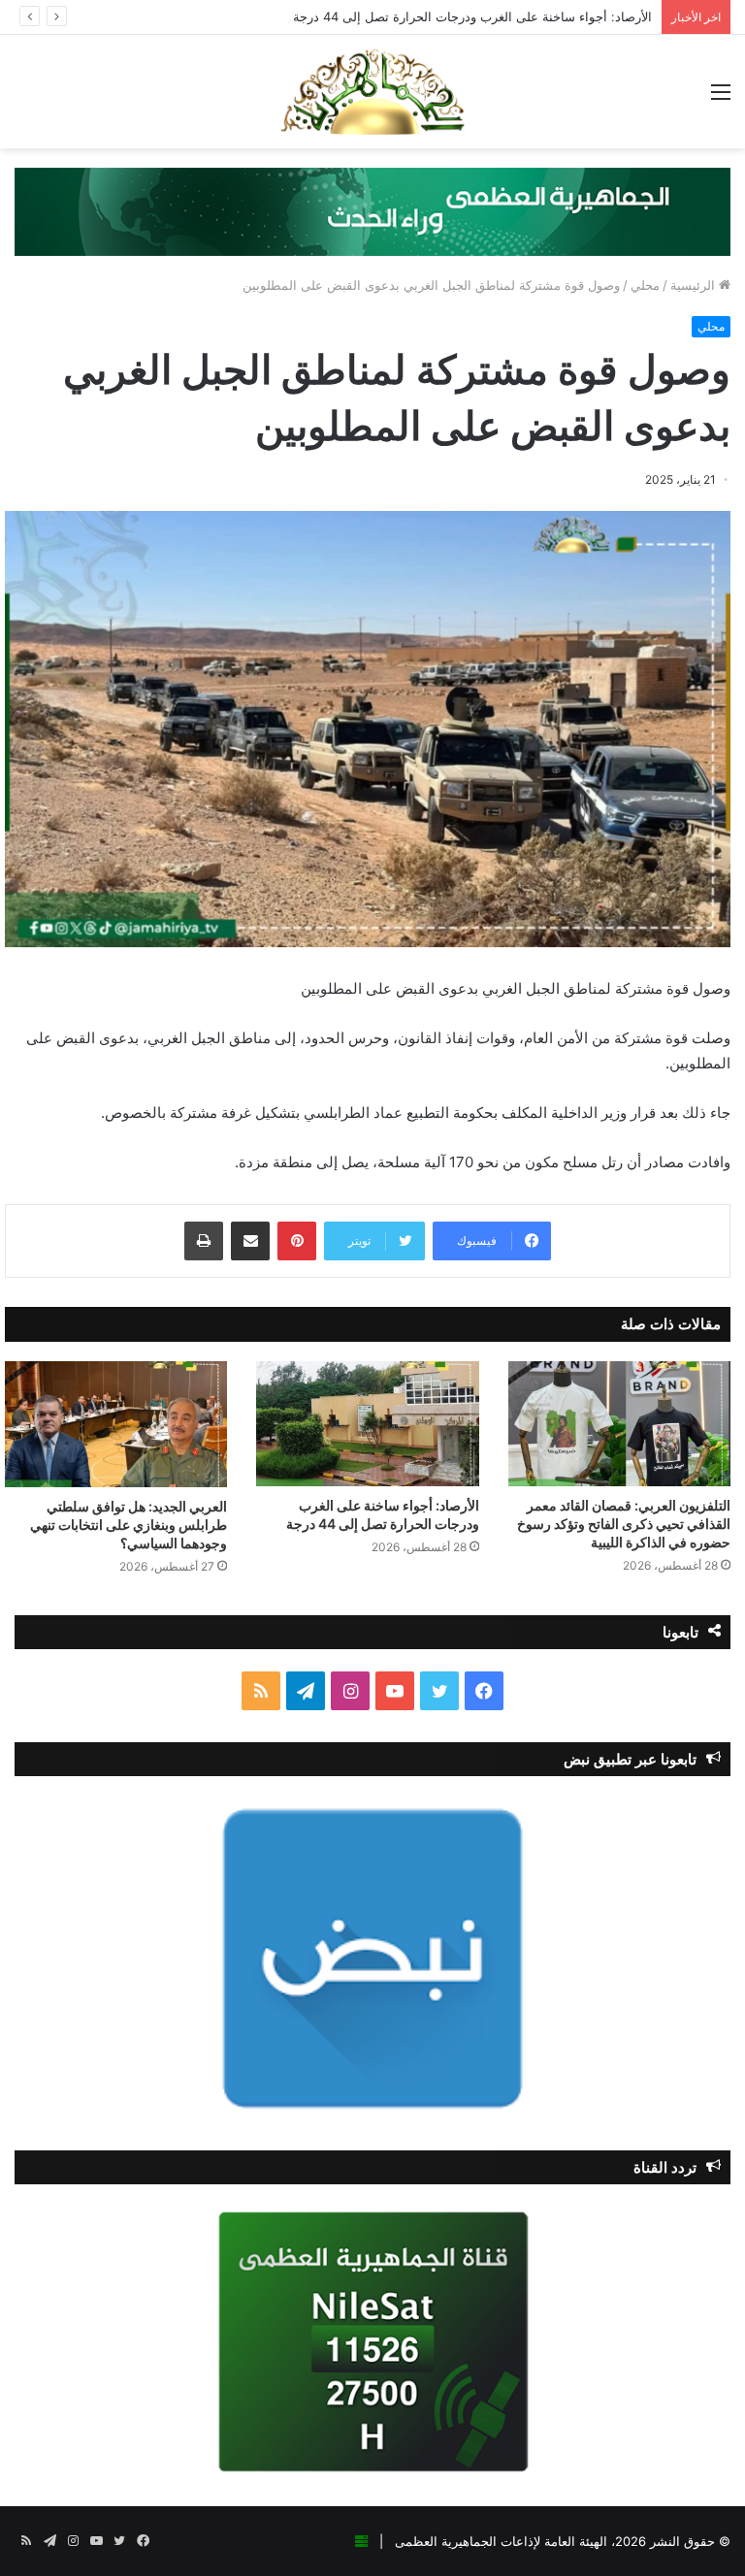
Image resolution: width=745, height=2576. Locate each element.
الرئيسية (695, 285)
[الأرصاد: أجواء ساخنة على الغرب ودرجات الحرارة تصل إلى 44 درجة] (367, 1424)
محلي (645, 285)
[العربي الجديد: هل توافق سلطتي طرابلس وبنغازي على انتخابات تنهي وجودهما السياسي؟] (116, 1424)
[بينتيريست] (297, 1241)
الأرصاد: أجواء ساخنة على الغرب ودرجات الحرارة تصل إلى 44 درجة (472, 16)
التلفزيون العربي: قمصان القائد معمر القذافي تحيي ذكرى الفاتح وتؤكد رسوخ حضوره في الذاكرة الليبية (624, 1524)
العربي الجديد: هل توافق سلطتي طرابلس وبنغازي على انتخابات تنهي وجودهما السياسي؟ (129, 1525)
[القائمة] (721, 98)
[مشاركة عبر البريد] (250, 1241)
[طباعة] (204, 1241)
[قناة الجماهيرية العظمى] (372, 92)
